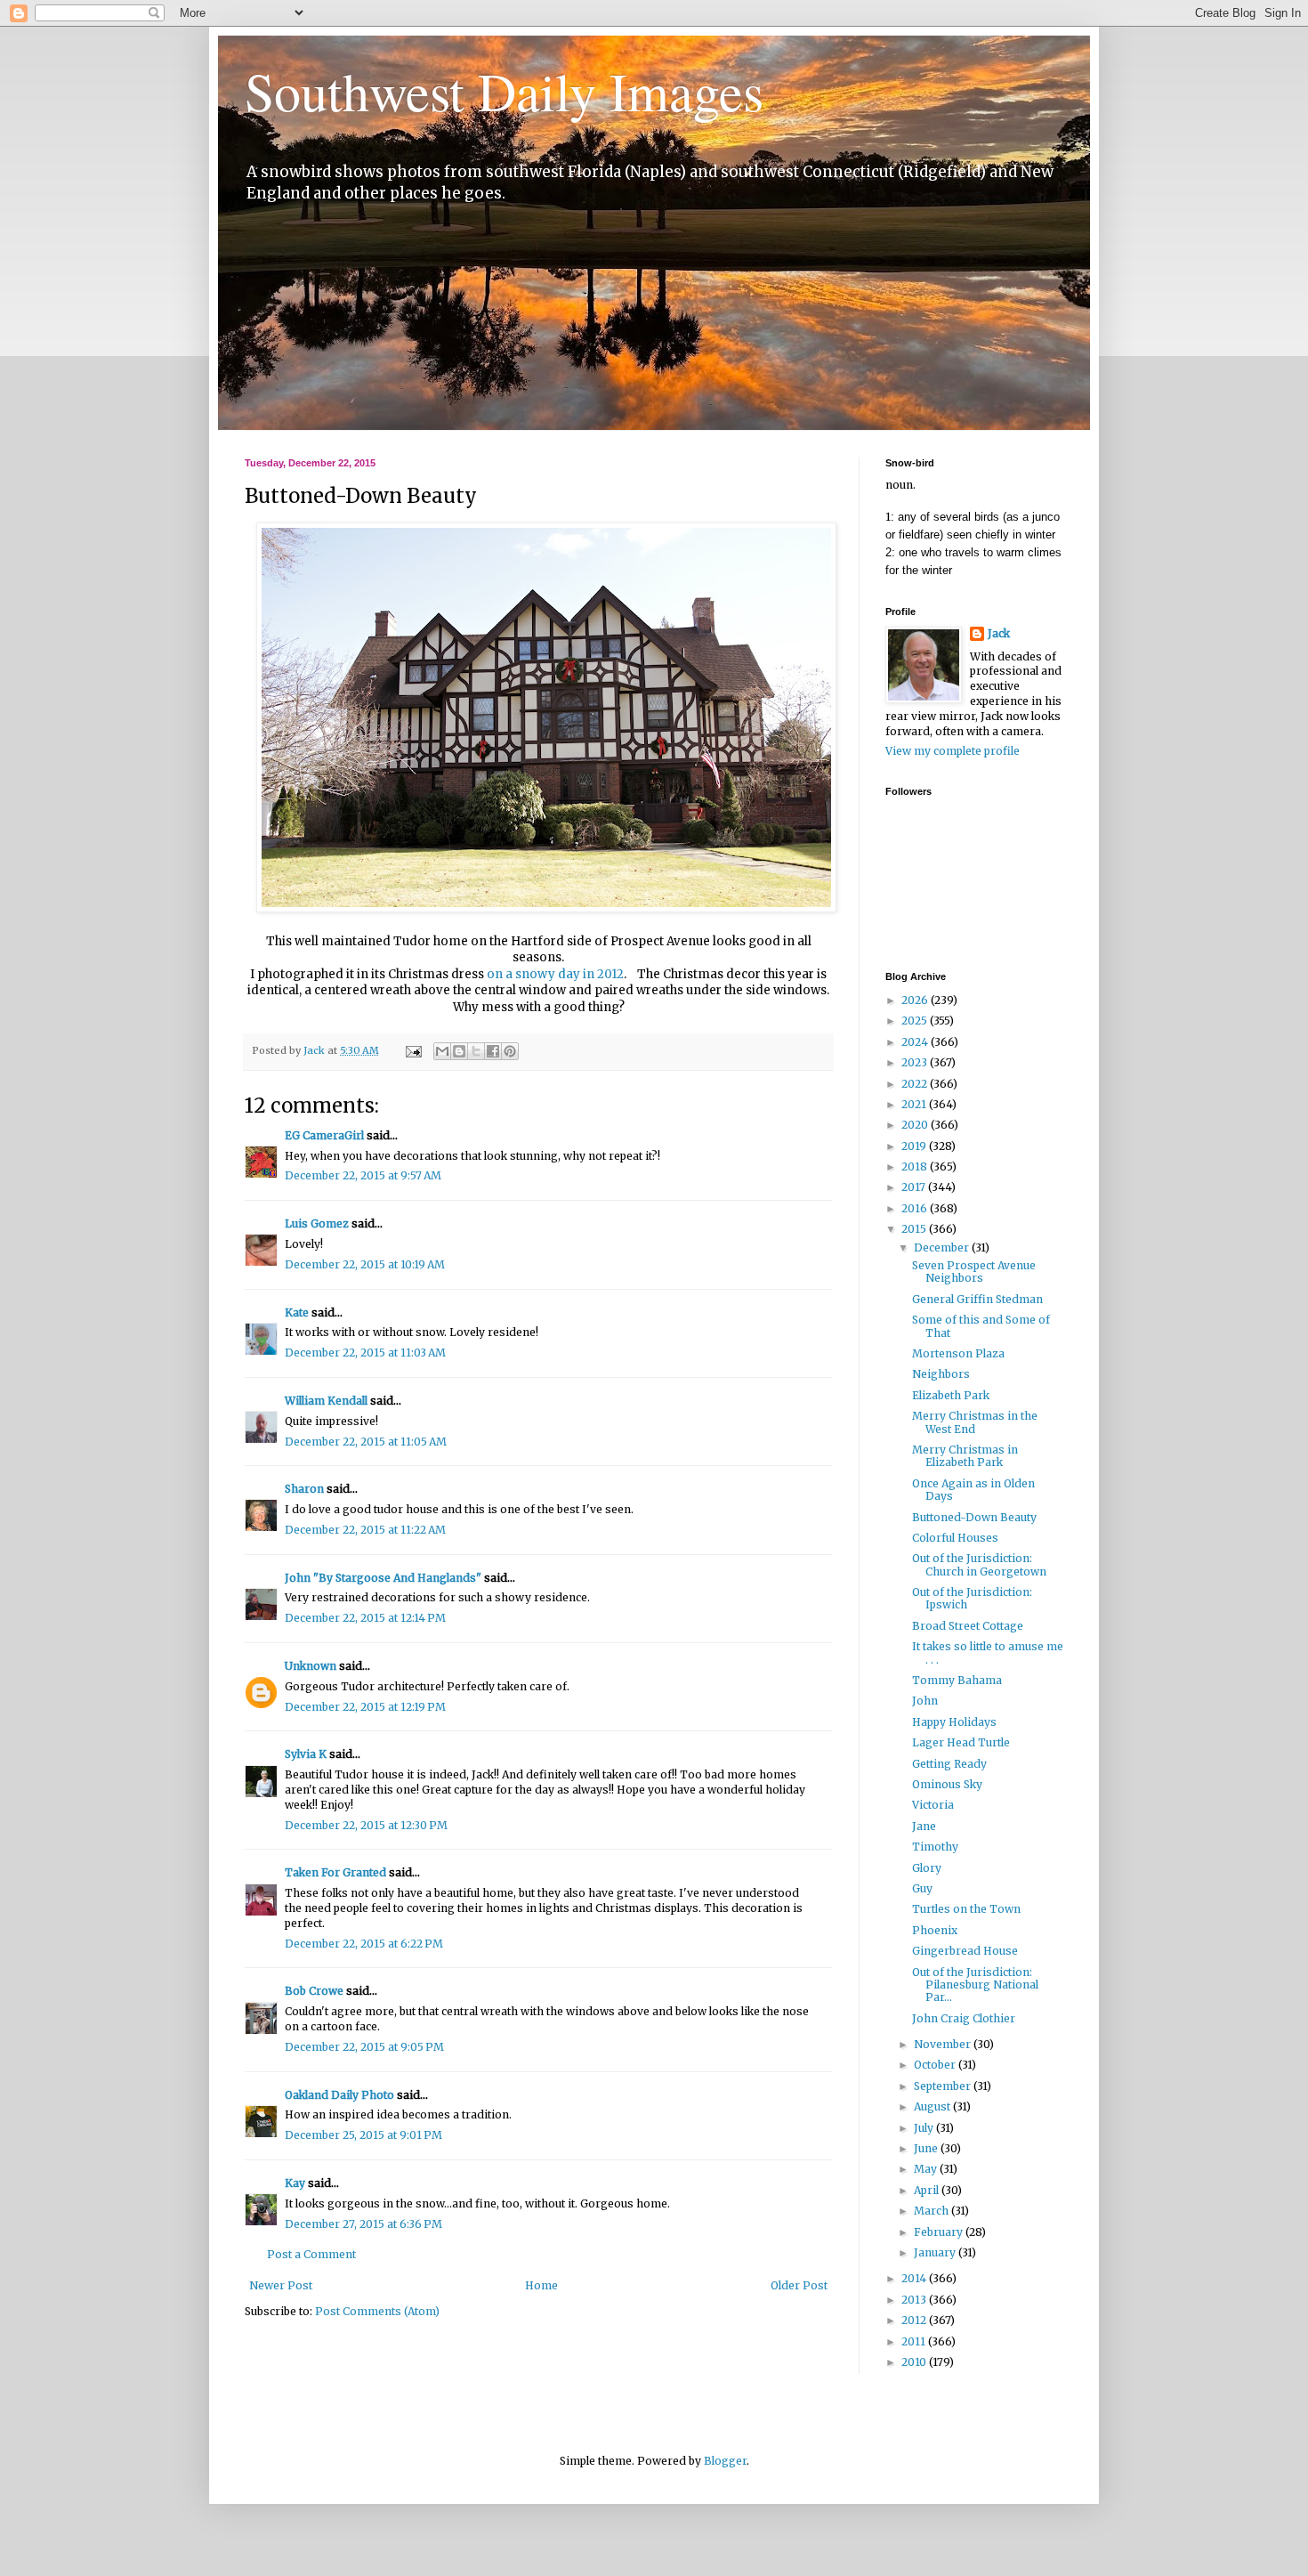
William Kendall (326, 1401)
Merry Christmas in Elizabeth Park (965, 1456)
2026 (916, 1000)
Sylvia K (306, 1754)
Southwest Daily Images (504, 91)
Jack (999, 633)
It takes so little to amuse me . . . (988, 1653)
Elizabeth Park (951, 1395)
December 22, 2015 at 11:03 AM (365, 1353)
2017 (915, 1187)
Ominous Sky (947, 1784)
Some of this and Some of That (981, 1326)
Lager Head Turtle (961, 1742)
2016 (916, 1208)
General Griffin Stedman (977, 1299)
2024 (916, 1042)
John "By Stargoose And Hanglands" (383, 1578)
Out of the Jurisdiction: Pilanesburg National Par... (975, 1985)
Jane (924, 1826)
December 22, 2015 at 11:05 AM (366, 1442)
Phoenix (935, 1930)
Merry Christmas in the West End (975, 1422)
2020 (916, 1125)
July (925, 2128)
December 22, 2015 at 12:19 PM (365, 1707)
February (940, 2232)
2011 (915, 2341)
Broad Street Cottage (968, 1626)
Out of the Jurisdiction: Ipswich (972, 1598)
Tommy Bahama (957, 1680)
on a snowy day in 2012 (555, 974)
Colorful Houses (955, 1538)
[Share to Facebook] (493, 1051)
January (936, 2252)
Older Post (799, 2285)
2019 (915, 1146)
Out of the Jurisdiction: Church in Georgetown (979, 1564)
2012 (915, 2320)
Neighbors (941, 1374)
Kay (295, 2183)
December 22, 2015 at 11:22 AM (365, 1530)
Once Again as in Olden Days (973, 1490)
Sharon (304, 1489)
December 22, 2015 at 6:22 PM (364, 1944)
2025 (916, 1021)
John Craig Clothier (964, 2018)
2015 (915, 1229)
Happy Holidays (954, 1722)
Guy (922, 1888)
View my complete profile (953, 751)
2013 (915, 2300)
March (933, 2211)
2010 (915, 2362)
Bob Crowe (314, 1991)
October (936, 2065)
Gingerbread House (965, 1951)
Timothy (935, 1847)
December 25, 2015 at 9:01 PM (363, 2135)
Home (541, 2285)
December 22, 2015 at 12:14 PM (365, 1618)
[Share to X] (476, 1051)
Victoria (933, 1805)
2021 (915, 1104)
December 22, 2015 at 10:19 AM (365, 1264)
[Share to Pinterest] (510, 1051)
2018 (916, 1166)
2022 (916, 1084)
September (944, 2086)
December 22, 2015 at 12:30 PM (366, 1825)
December (943, 1247)
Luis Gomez (317, 1223)
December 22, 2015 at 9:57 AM (363, 1175)
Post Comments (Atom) (377, 2311)
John (925, 1701)
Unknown (311, 1666)
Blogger (725, 2461)
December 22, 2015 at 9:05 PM (364, 2047)
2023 (916, 1062)
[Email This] (442, 1051)
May (927, 2169)
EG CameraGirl (324, 1135)
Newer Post (281, 2285)
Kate (297, 1312)
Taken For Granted (335, 1872)
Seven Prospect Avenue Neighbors (974, 1272)
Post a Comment (311, 2254)
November (944, 2044)
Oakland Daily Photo (339, 2095)
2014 (915, 2278)
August (933, 2106)
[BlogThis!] (459, 1051)
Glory (927, 1868)
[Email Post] (413, 1050)
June (927, 2148)
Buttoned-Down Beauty (974, 1517)
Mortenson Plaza (958, 1353)
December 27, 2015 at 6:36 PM (363, 2224)
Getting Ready (949, 1764)
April (928, 2190)
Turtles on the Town (966, 1909)
